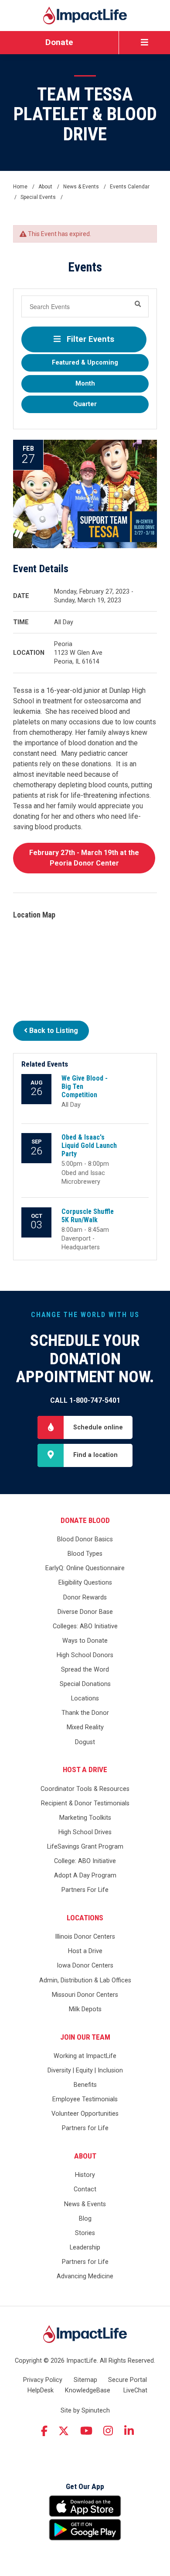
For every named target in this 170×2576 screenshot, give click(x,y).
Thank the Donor (85, 1713)
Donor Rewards (85, 1597)
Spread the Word (85, 1670)
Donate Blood (85, 1520)
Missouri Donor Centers (85, 1995)
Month (85, 384)
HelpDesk (41, 2390)
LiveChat (135, 2390)
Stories (85, 2233)
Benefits (85, 2085)
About (85, 2156)
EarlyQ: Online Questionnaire (85, 1568)
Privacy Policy (43, 2380)
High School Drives (85, 1832)
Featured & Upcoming (85, 363)
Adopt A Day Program (85, 1876)
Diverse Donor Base (85, 1612)
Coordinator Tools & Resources (85, 1789)
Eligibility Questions (85, 1583)
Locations (85, 1698)
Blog (85, 2219)
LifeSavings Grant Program (85, 1847)
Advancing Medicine (85, 2276)
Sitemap (85, 2380)
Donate (59, 42)
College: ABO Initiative (85, 1861)
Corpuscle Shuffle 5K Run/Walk (88, 1216)
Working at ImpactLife (85, 2056)
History (85, 2175)
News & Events (85, 2204)
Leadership (85, 2247)
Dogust (85, 1742)
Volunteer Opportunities (85, 2114)
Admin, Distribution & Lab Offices (85, 1980)
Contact (85, 2189)
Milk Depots (85, 2009)
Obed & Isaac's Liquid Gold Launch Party (89, 1145)
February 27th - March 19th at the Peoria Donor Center (84, 858)
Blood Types (85, 1554)
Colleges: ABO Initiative (85, 1626)
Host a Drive (85, 1769)
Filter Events (89, 339)
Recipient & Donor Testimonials (85, 1803)
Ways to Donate (85, 1641)
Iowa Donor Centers (85, 1966)
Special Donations (85, 1684)
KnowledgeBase (88, 2390)
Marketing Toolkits (85, 1818)
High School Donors (85, 1655)
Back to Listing (53, 1031)
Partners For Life (85, 1890)
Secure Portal (127, 2380)
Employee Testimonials (85, 2099)
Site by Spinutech (85, 2411)
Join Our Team (85, 2037)
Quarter (85, 404)
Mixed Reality (85, 1727)
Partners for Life (85, 2128)
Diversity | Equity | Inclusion (85, 2070)
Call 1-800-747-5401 (85, 1400)
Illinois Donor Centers (85, 1937)
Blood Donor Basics (85, 1539)
